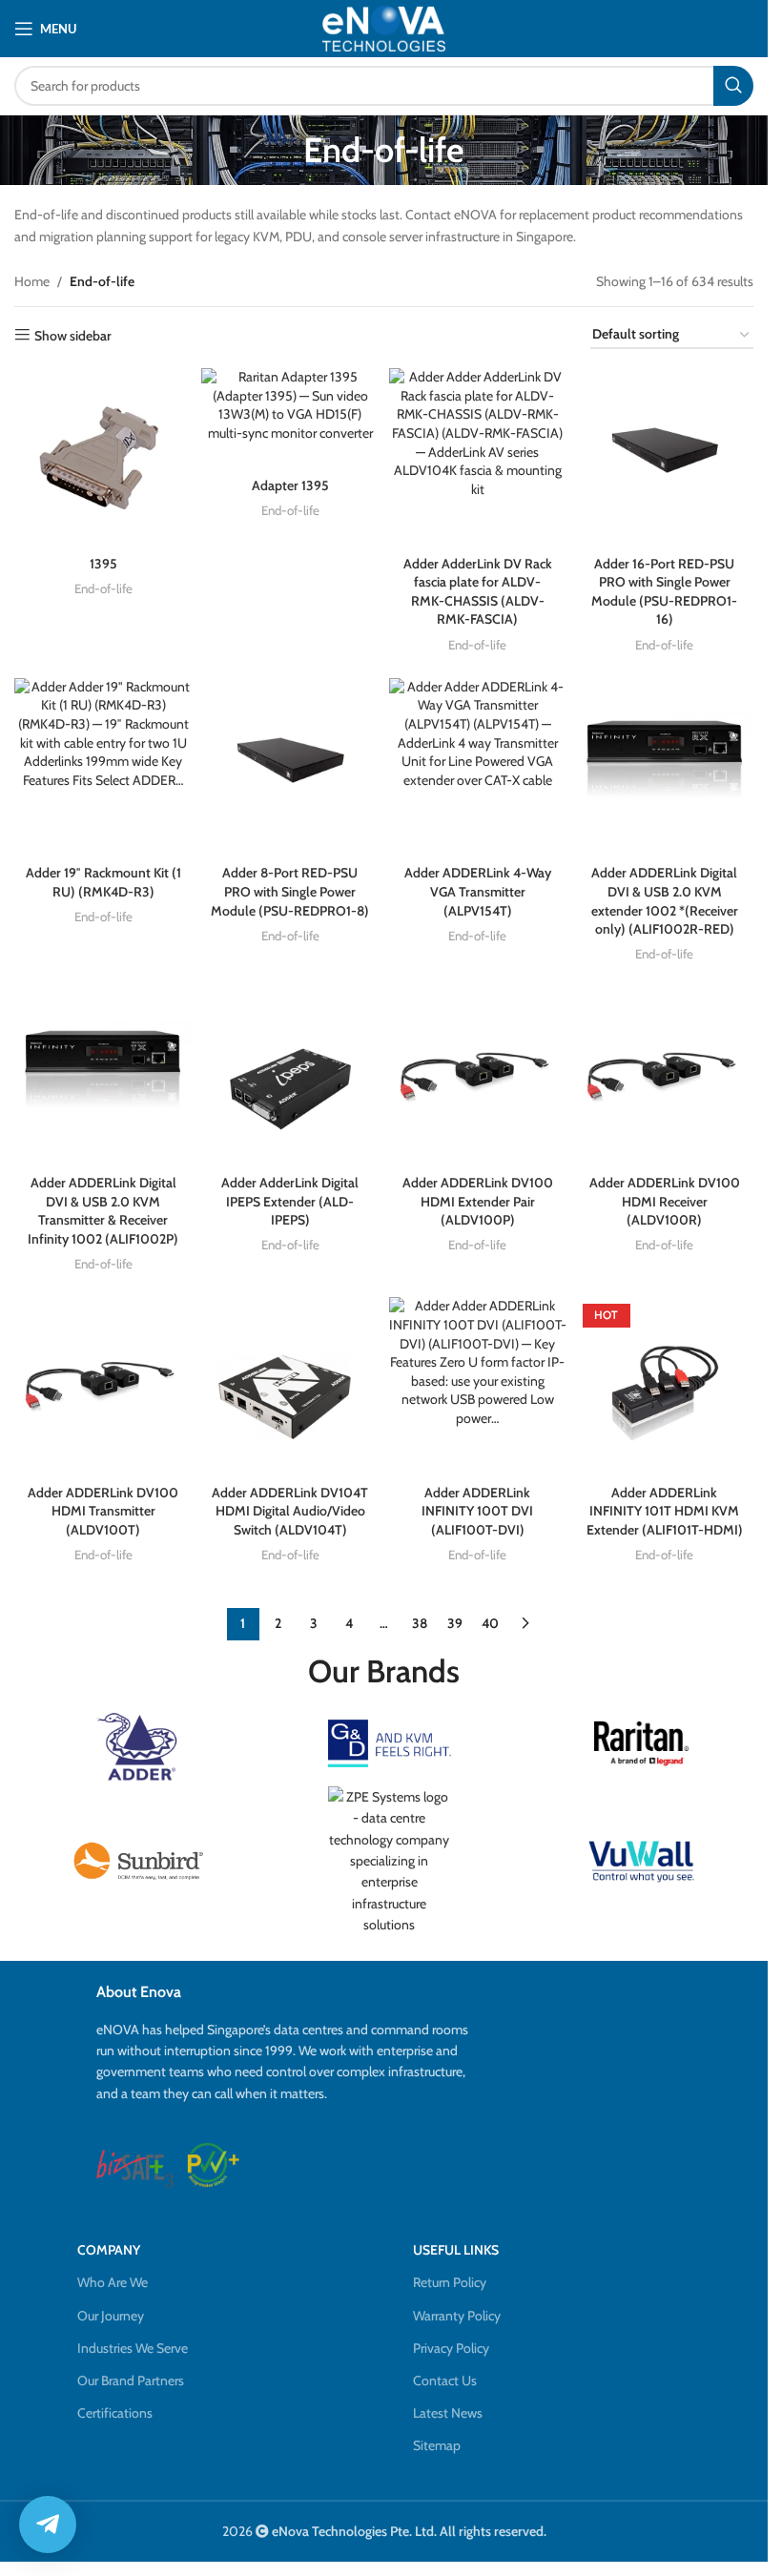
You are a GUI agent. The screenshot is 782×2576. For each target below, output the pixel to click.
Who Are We (113, 2282)
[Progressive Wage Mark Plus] (213, 2165)
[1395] (103, 457)
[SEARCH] (733, 86)
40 (490, 1623)
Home (32, 281)
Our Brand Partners (131, 2380)
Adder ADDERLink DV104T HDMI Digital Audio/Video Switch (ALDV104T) (290, 1511)
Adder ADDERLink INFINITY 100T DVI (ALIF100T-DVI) (477, 1511)
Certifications (115, 2413)
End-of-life (103, 588)
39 (455, 1623)
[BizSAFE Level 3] (135, 2165)
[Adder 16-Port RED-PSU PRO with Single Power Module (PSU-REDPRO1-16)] (665, 457)
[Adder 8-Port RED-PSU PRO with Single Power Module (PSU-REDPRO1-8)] (290, 767)
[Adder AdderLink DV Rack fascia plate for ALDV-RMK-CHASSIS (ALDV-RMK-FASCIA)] (478, 457)
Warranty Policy (457, 2316)
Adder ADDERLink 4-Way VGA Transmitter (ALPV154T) (478, 891)
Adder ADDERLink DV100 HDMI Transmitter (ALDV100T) (103, 1511)
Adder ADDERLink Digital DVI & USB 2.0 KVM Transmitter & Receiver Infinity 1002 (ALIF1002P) (103, 1211)
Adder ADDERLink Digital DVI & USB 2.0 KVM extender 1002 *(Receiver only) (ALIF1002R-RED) (665, 901)
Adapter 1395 (290, 485)
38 (420, 1623)
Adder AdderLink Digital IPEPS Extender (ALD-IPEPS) (290, 1201)
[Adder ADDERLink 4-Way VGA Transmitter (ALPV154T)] (478, 767)
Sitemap (437, 2445)
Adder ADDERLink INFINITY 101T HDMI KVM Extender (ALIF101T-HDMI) (665, 1511)
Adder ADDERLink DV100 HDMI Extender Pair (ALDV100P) (478, 1201)
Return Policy (450, 2282)
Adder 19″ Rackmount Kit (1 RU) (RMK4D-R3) (103, 882)
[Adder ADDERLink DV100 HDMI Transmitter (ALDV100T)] (103, 1386)
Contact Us (445, 2380)
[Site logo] (384, 28)
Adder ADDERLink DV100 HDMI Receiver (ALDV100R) (665, 1201)
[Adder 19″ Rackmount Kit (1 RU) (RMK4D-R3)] (103, 767)
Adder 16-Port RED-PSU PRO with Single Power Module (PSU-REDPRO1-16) (664, 592)
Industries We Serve (133, 2348)
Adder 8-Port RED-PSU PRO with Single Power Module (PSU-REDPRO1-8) (290, 891)
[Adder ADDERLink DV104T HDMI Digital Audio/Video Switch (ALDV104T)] (290, 1386)
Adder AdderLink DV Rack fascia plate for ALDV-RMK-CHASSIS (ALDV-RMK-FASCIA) (478, 592)
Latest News (448, 2413)
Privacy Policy (451, 2348)
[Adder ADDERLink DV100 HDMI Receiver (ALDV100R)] (665, 1077)
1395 (103, 564)
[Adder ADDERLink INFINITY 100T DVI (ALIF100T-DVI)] (478, 1386)
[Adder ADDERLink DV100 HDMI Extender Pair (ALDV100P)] (478, 1077)
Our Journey (111, 2316)
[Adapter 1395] (290, 418)
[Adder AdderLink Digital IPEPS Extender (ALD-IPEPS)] (290, 1077)
